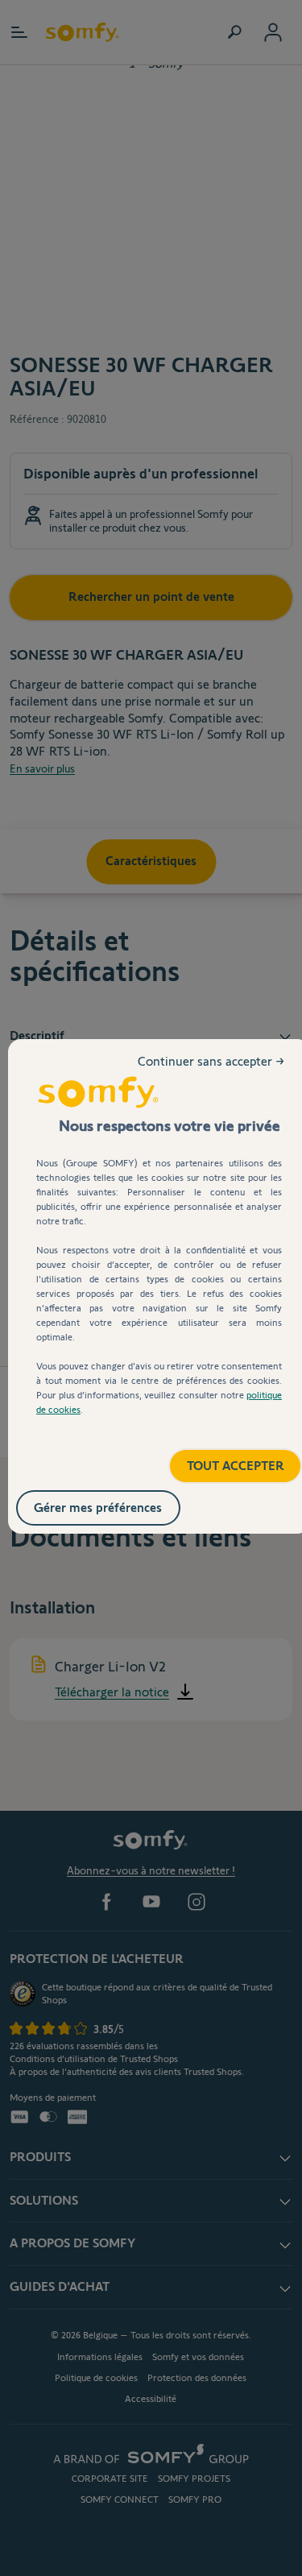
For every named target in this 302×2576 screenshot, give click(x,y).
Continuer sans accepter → (213, 1074)
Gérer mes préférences (115, 1504)
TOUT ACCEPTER (219, 1460)
